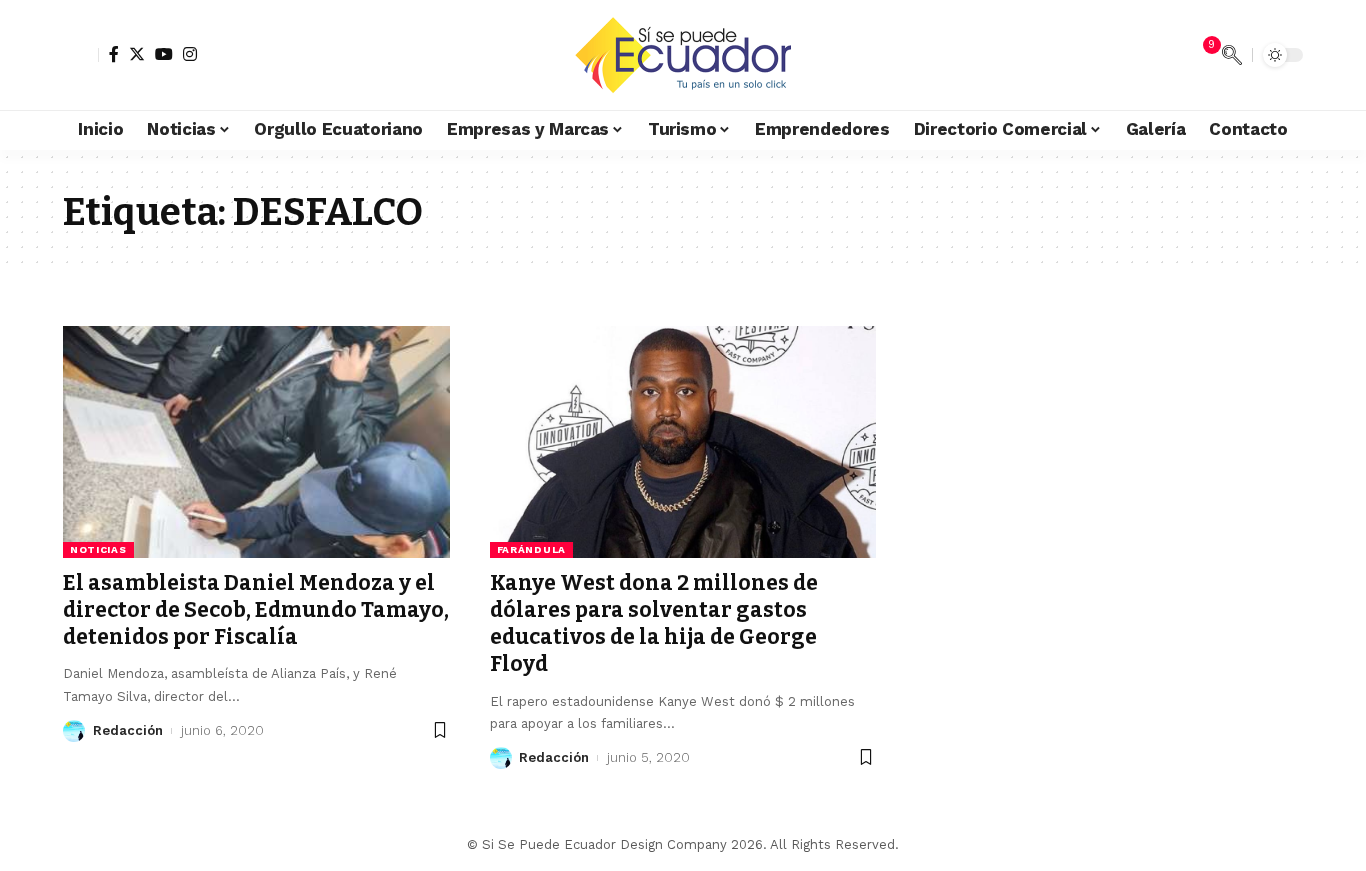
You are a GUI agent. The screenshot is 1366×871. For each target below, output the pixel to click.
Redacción (128, 730)
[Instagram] (190, 54)
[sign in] (81, 55)
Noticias (98, 549)
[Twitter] (137, 54)
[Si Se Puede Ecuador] (682, 55)
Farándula (531, 549)
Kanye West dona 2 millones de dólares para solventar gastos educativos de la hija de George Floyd (654, 624)
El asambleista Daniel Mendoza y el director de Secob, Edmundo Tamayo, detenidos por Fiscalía (256, 610)
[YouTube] (164, 54)
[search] (1232, 55)
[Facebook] (114, 54)
